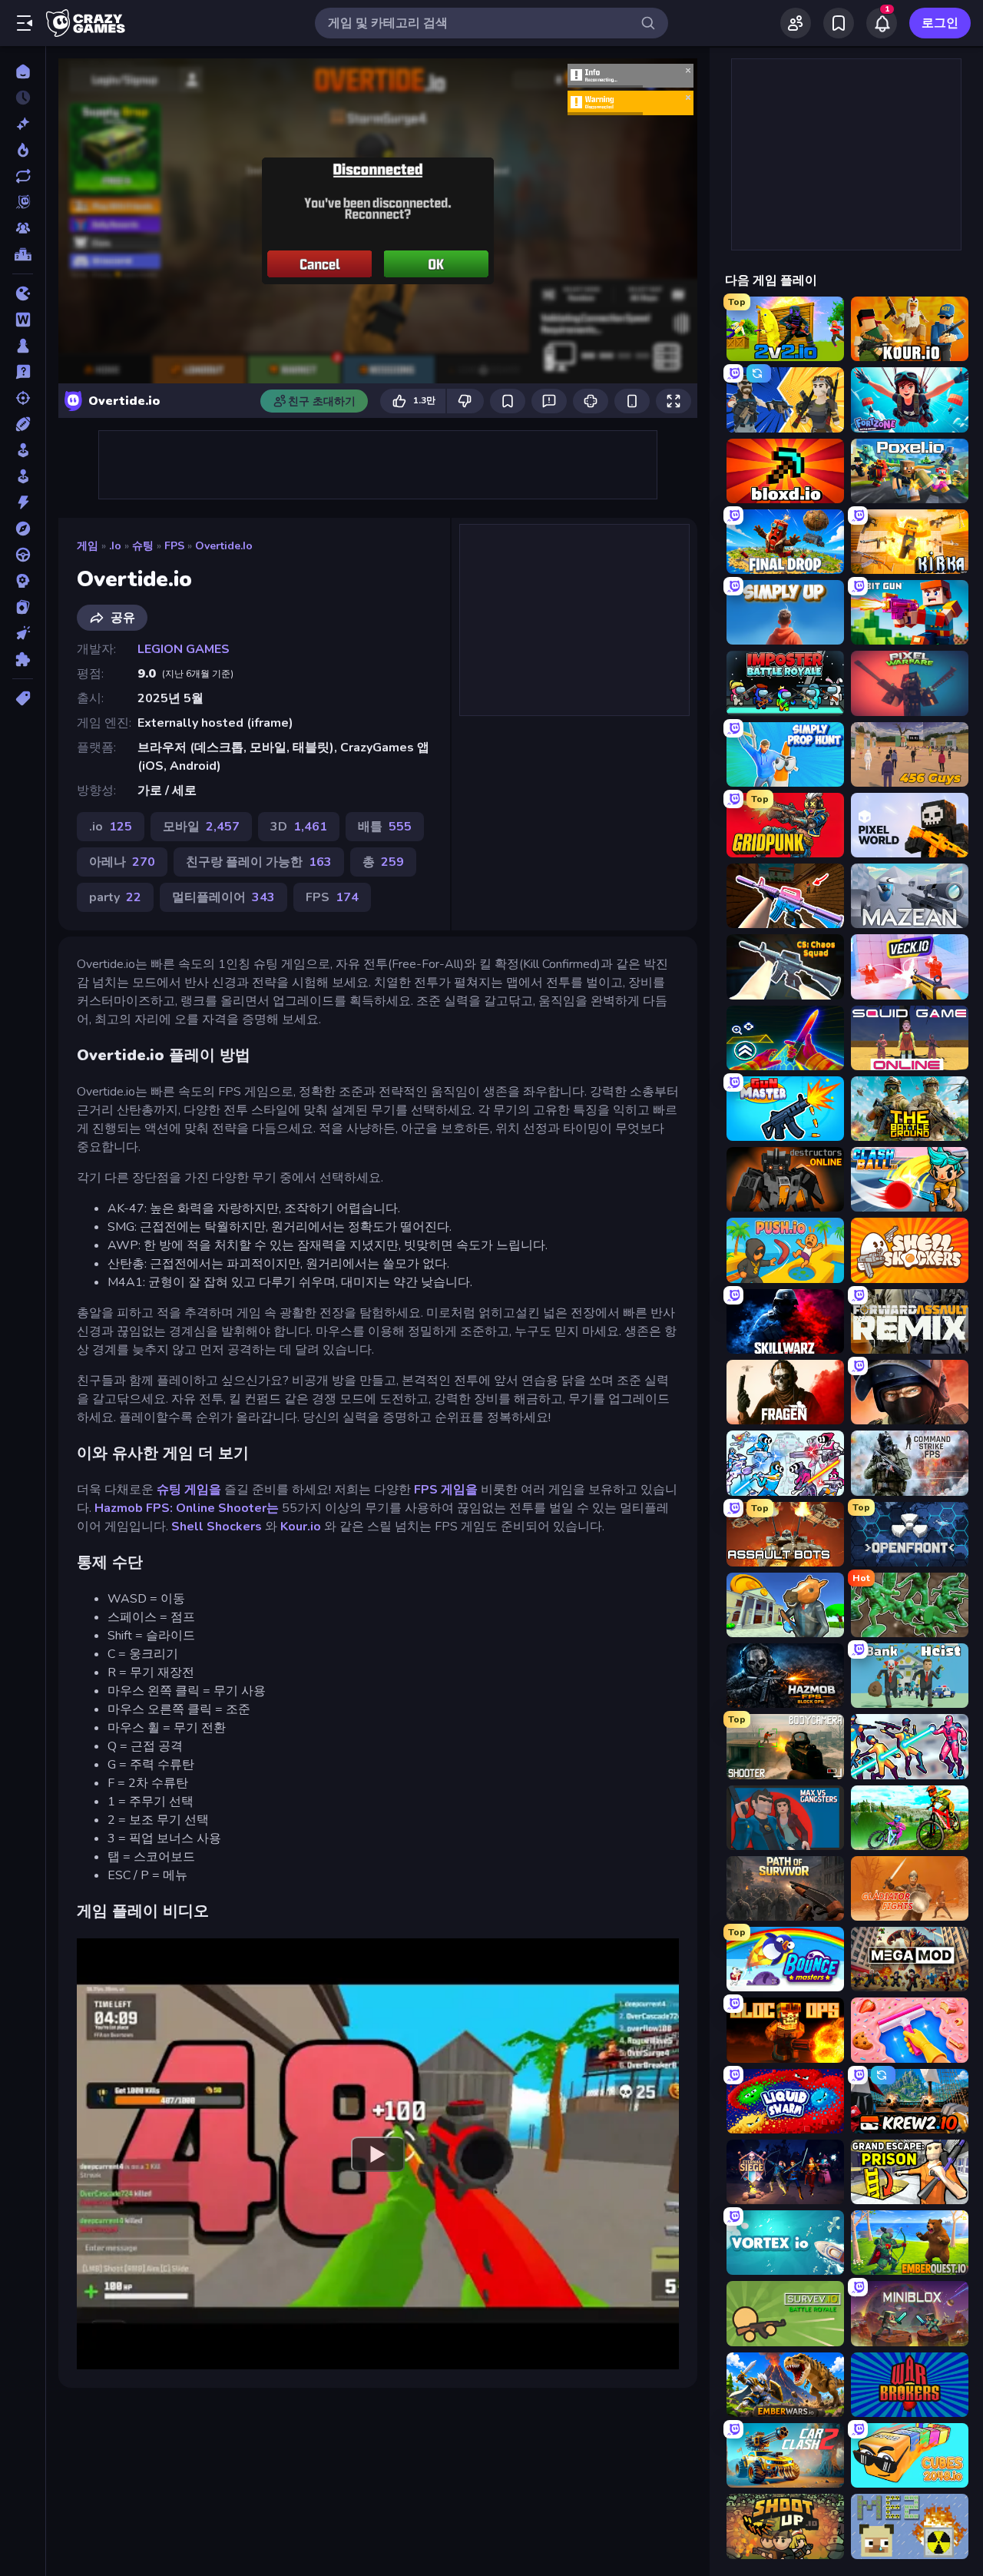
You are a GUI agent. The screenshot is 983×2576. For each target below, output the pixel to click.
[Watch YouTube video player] (378, 2153)
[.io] (23, 293)
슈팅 (143, 546)
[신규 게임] (23, 124)
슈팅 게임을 (189, 1490)
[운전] (23, 555)
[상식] (23, 372)
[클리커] (23, 633)
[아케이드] (23, 476)
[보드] (23, 346)
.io (115, 546)
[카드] (23, 607)
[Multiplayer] (23, 228)
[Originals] (23, 202)
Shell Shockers (217, 1527)
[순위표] (23, 254)
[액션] (23, 502)
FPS (174, 546)
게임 (88, 546)
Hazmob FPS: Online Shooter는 (187, 1508)
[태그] (23, 698)
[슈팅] (23, 398)
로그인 (940, 23)
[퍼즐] (23, 659)
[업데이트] (23, 176)
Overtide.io (224, 546)
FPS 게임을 (446, 1490)
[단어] (23, 320)
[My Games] (839, 23)
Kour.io (301, 1527)
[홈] (23, 71)
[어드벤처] (23, 529)
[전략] (23, 581)
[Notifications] (882, 23)
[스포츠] (23, 424)
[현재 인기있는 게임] (23, 150)
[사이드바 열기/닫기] (25, 23)
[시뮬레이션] (23, 450)
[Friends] (796, 23)
